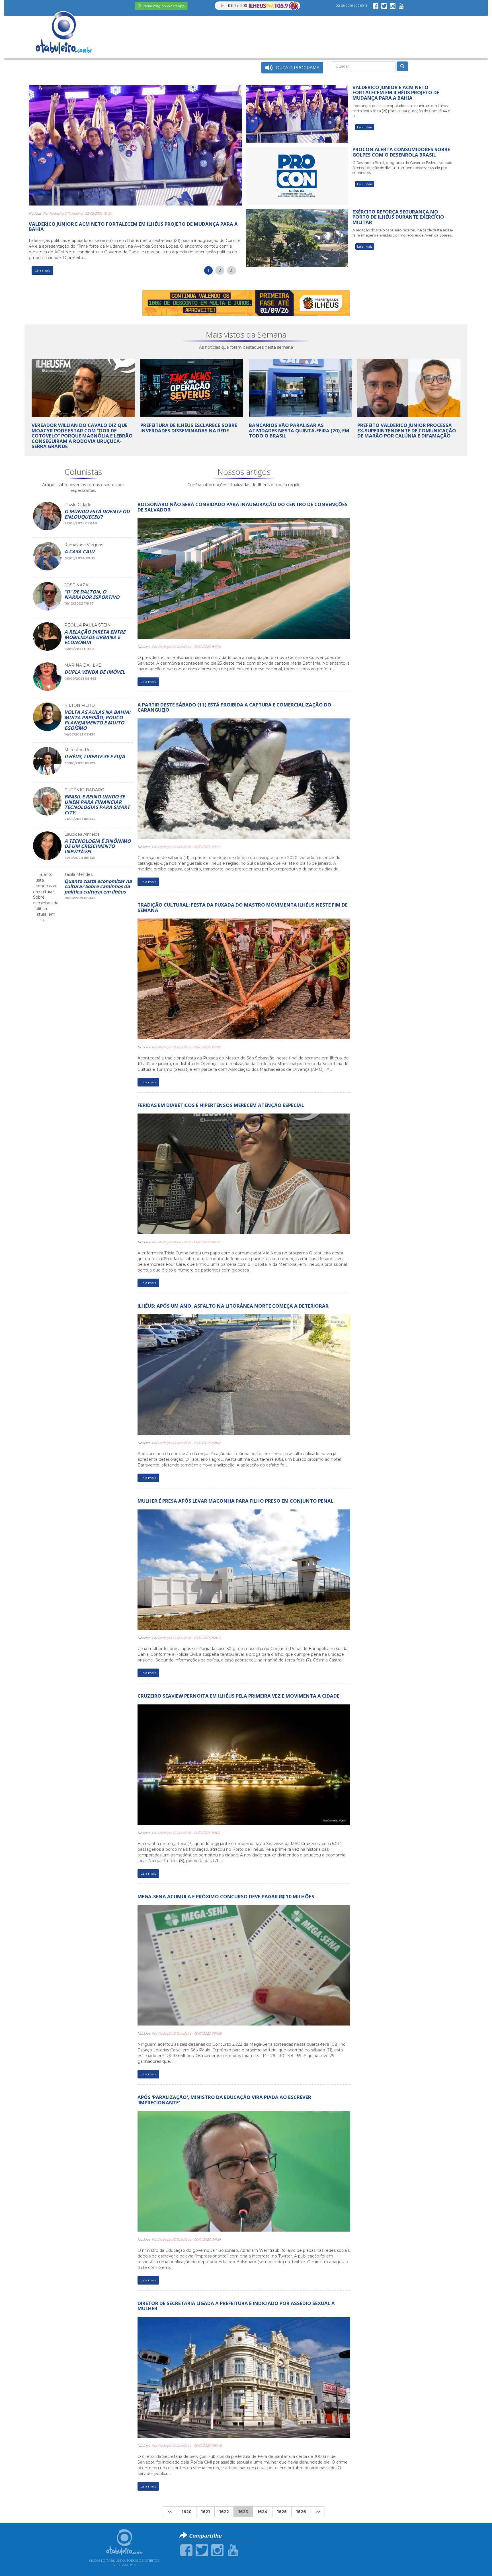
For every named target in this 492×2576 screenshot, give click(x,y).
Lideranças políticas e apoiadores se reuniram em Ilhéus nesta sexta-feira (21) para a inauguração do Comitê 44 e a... (401, 111)
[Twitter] (202, 2550)
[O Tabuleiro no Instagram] (393, 6)
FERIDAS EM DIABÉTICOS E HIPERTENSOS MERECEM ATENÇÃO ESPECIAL (221, 1105)
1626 (301, 2512)
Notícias (35, 213)
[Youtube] (233, 2550)
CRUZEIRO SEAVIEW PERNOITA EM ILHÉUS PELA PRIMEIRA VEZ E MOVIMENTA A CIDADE (238, 1696)
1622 (224, 2512)
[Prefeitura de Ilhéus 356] (246, 303)
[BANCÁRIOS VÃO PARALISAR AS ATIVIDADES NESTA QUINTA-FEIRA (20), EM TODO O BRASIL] (300, 387)
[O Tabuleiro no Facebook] (376, 6)
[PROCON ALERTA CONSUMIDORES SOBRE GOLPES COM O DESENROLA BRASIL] (297, 176)
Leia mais (42, 270)
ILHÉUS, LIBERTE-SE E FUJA (95, 756)
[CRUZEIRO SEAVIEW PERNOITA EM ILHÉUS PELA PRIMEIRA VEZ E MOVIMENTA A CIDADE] (244, 1764)
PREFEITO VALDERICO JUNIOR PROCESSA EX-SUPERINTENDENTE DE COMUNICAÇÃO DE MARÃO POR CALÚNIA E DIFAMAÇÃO (407, 430)
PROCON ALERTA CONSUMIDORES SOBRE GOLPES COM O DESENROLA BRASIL (401, 152)
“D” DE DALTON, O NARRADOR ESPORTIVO (92, 594)
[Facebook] (186, 2550)
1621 (205, 2512)
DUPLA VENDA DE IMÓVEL (95, 672)
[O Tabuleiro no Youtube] (401, 6)
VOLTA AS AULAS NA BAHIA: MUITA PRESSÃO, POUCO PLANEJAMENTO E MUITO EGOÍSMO (97, 720)
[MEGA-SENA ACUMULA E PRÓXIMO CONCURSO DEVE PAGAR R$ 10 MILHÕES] (244, 1965)
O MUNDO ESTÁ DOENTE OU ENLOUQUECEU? (97, 514)
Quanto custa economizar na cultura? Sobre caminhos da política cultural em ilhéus (98, 886)
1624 (263, 2512)
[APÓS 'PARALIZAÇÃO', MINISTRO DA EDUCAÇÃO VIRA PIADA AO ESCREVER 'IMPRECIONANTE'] (244, 2171)
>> (318, 2512)
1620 (187, 2512)
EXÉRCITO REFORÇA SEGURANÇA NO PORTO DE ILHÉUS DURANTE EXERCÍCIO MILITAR (398, 217)
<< (170, 2512)
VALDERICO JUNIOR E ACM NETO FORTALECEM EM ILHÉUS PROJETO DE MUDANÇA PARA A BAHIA (133, 226)
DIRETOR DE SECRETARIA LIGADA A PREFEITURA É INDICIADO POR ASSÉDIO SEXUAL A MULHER (236, 2306)
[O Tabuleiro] (64, 27)
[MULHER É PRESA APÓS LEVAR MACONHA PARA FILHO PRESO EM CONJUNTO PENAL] (244, 1569)
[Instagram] (217, 2550)
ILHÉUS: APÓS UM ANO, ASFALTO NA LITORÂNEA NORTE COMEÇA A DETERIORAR (233, 1306)
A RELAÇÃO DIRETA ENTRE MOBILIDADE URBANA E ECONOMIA (95, 637)
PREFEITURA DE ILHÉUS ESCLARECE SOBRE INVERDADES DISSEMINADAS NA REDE (189, 428)
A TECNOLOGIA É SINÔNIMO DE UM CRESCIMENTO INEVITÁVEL (98, 846)
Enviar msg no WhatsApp (163, 6)
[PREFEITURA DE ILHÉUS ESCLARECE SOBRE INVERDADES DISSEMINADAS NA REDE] (192, 387)
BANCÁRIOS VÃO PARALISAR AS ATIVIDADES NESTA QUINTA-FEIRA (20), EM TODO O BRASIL (299, 430)
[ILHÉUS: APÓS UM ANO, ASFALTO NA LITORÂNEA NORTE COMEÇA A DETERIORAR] (244, 1374)
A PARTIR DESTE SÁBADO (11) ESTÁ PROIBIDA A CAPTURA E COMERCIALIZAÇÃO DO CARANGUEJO (234, 707)
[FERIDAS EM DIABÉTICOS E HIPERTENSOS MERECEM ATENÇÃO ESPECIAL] (244, 1174)
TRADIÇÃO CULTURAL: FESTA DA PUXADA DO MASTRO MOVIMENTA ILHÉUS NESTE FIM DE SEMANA (243, 907)
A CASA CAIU (79, 551)
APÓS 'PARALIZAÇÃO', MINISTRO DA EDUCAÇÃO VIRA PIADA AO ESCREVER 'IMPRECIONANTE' (224, 2100)
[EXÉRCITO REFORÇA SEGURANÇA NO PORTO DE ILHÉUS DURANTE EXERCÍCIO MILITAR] (297, 238)
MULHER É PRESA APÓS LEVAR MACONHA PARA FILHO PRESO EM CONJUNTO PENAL (235, 1501)
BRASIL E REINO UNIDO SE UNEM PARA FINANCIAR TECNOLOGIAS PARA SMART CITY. (97, 804)
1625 (282, 2512)
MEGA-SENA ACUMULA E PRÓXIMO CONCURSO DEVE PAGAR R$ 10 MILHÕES (226, 1896)
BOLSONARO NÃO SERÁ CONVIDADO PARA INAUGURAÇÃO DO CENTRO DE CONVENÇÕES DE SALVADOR (243, 507)
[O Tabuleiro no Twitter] (384, 6)
